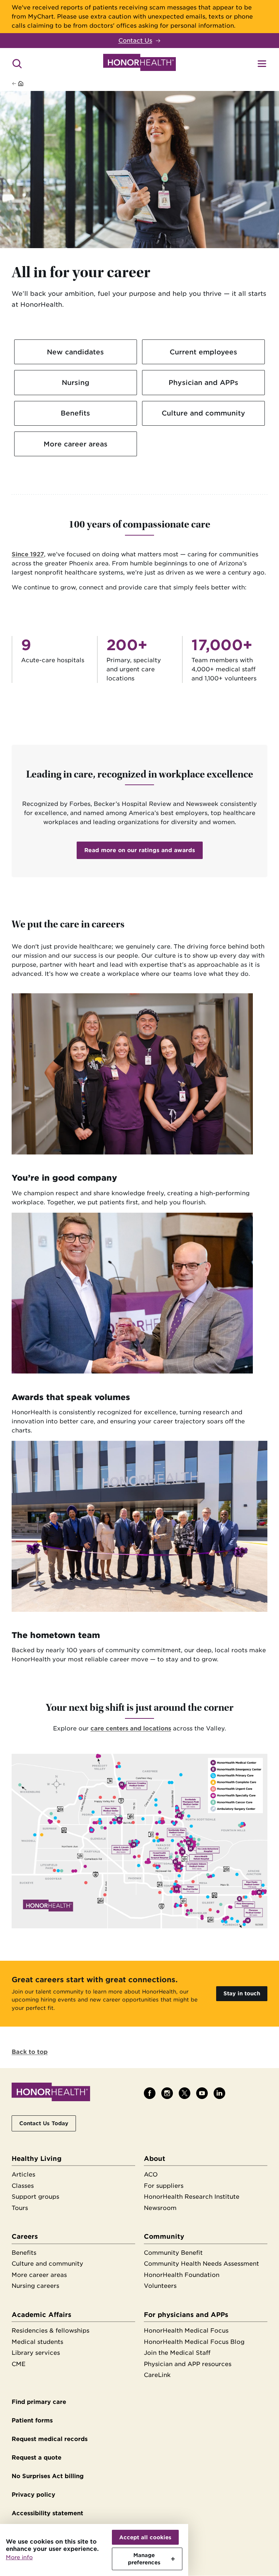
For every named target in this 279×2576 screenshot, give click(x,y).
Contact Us (135, 41)
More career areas (76, 444)
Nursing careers (35, 2286)
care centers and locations (131, 1728)
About (155, 2158)
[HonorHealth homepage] (139, 64)
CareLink (157, 2375)
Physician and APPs (203, 382)
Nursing (76, 382)
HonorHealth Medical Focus (186, 2331)
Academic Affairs (41, 2315)
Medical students (37, 2342)
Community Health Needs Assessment (201, 2264)
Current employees (203, 352)
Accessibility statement (47, 2513)
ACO (151, 2175)
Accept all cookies (145, 2537)
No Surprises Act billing (48, 2476)
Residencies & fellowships (50, 2331)
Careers (25, 2236)
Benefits (75, 413)
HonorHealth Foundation (182, 2275)
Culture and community (203, 413)
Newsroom (160, 2208)
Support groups (35, 2197)
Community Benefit (173, 2253)
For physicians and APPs (186, 2315)
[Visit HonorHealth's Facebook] (150, 2093)
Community (164, 2236)
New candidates (75, 352)
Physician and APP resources (188, 2364)
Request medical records (50, 2439)
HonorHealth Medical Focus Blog (194, 2342)
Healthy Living (37, 2158)
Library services (36, 2353)
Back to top (30, 2052)
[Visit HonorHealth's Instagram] (167, 2093)
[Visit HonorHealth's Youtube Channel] (202, 2093)
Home (33, 84)
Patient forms (32, 2420)
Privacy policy (33, 2495)
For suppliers (164, 2186)
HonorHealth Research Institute (192, 2197)
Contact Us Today (44, 2123)
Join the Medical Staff (177, 2353)
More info (19, 2557)
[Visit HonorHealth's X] (185, 2093)
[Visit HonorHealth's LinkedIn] (219, 2093)
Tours (20, 2208)
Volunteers (160, 2286)
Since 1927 (28, 554)
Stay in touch (242, 1993)
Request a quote (37, 2458)
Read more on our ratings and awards (140, 850)
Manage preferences (144, 2559)
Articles (23, 2175)
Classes (23, 2186)
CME (19, 2364)
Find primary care (39, 2402)
